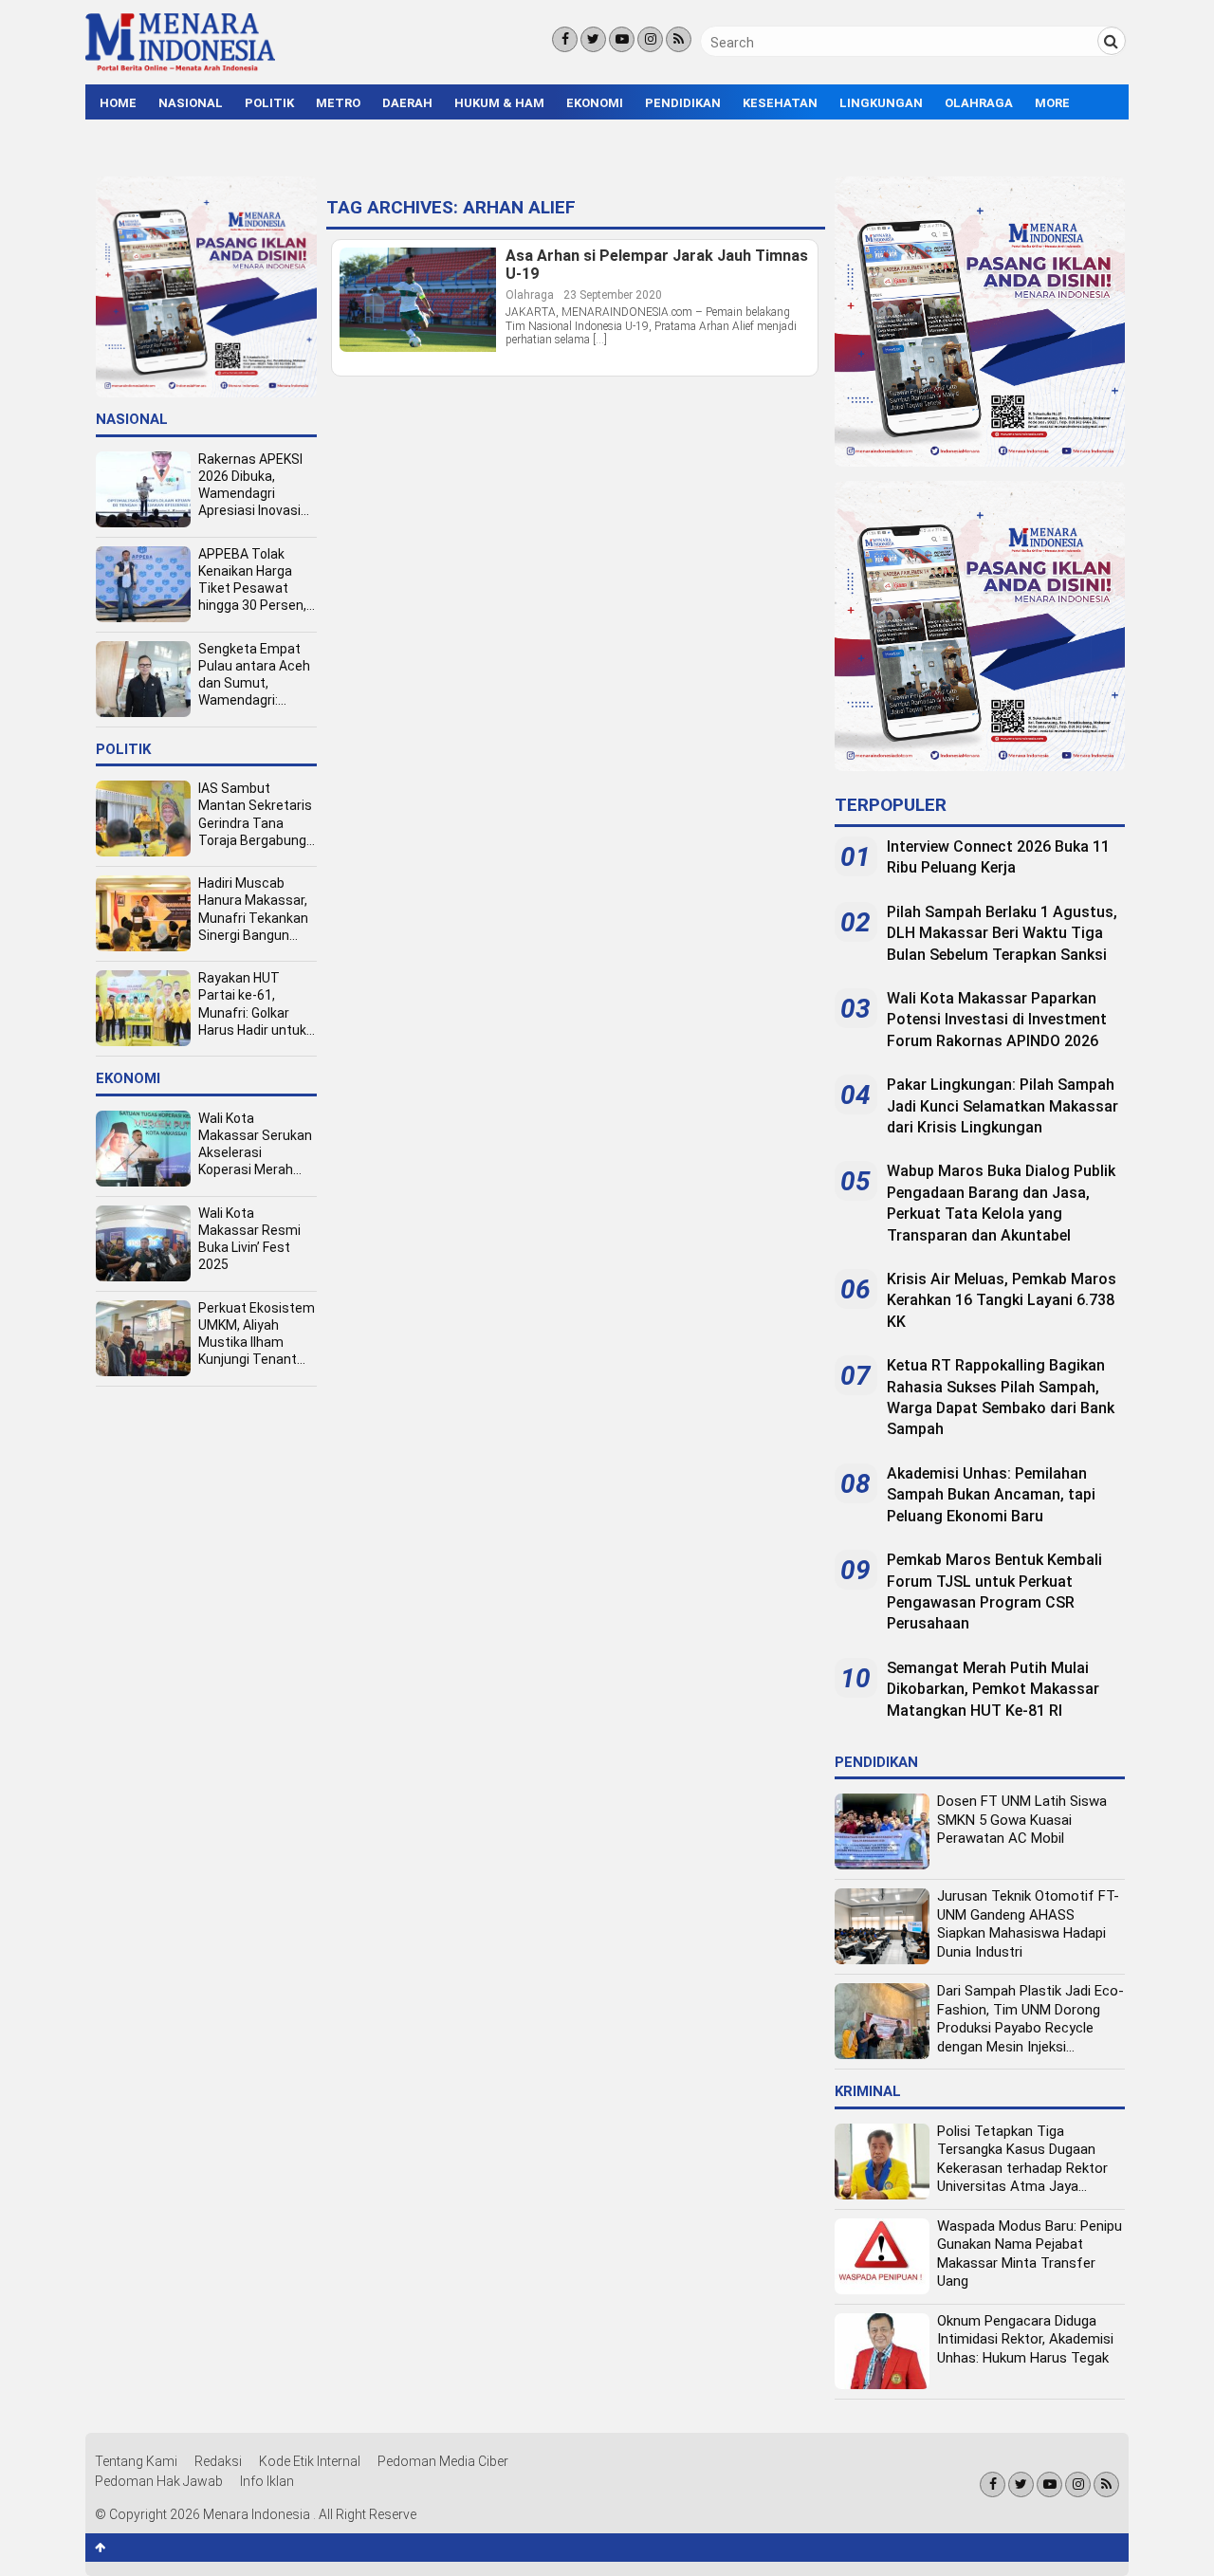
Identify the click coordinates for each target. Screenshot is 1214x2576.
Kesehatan (780, 103)
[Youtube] (622, 39)
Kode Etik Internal (310, 2461)
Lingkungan (881, 103)
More (1052, 103)
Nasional (191, 103)
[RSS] (679, 39)
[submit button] (1112, 41)
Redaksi (218, 2461)
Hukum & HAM (499, 103)
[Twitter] (593, 39)
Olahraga (979, 103)
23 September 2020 (613, 295)
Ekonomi (595, 103)
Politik (269, 103)
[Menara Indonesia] (180, 68)
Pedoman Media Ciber (443, 2461)
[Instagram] (650, 39)
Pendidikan (683, 103)
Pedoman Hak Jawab (159, 2481)
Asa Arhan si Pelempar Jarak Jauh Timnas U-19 (657, 265)
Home (118, 103)
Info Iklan (267, 2481)
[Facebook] (565, 39)
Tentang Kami (136, 2461)
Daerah (407, 103)
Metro (338, 103)
